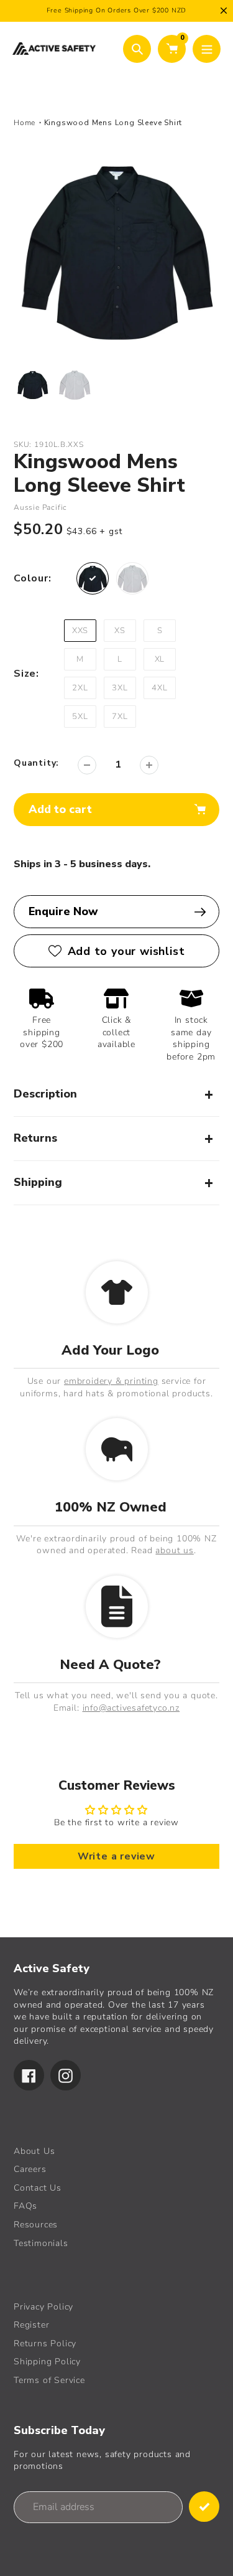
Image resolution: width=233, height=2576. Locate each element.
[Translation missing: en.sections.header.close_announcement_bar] (224, 11)
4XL (159, 688)
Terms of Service (49, 2380)
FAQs (25, 2206)
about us (174, 1550)
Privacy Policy (43, 2307)
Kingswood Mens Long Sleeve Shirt (113, 123)
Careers (30, 2169)
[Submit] (204, 2507)
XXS (80, 631)
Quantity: (36, 763)
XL (160, 659)
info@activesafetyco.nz (131, 1708)
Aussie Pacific (40, 507)
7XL (120, 717)
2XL (80, 688)
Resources (36, 2225)
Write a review (116, 1856)
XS (120, 631)
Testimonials (41, 2243)
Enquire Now (63, 911)
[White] (132, 578)
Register (31, 2325)
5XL (80, 717)
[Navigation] (207, 49)
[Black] (93, 578)
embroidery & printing (111, 1381)
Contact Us (38, 2188)
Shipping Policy (47, 2362)
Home (25, 123)
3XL (120, 688)
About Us (34, 2151)
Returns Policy (45, 2343)
